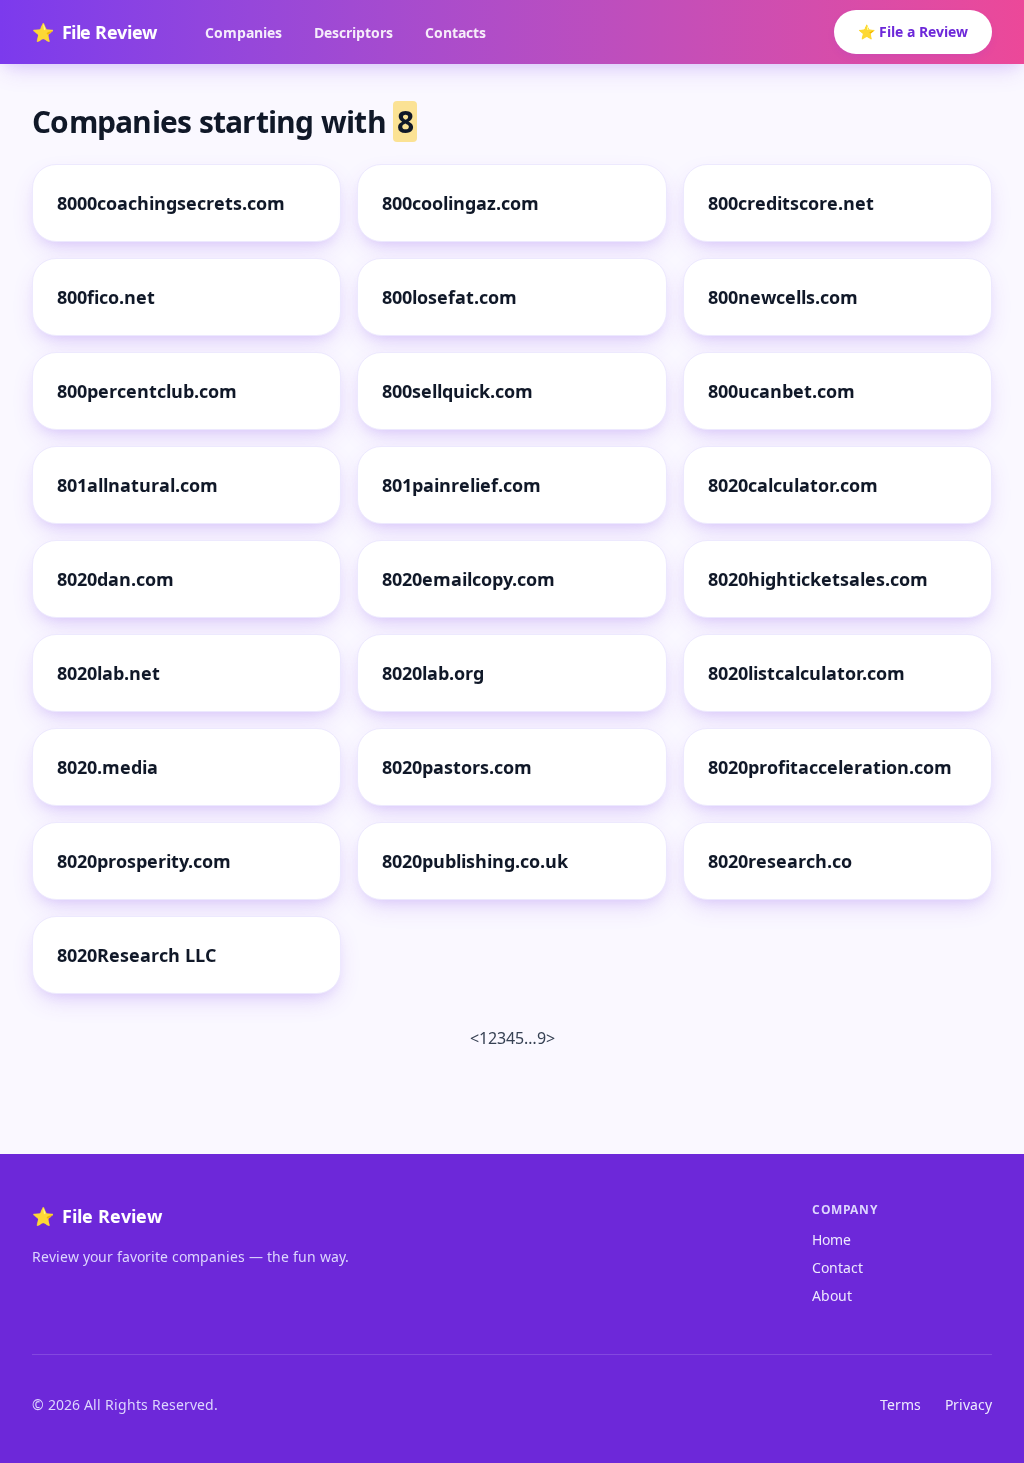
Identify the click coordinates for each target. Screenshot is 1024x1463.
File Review (94, 32)
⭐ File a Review (913, 31)
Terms (900, 1404)
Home (831, 1239)
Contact (837, 1267)
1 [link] (483, 1038)
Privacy (968, 1404)
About (832, 1295)
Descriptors (353, 32)
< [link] (474, 1038)
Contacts (455, 32)
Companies (243, 32)
